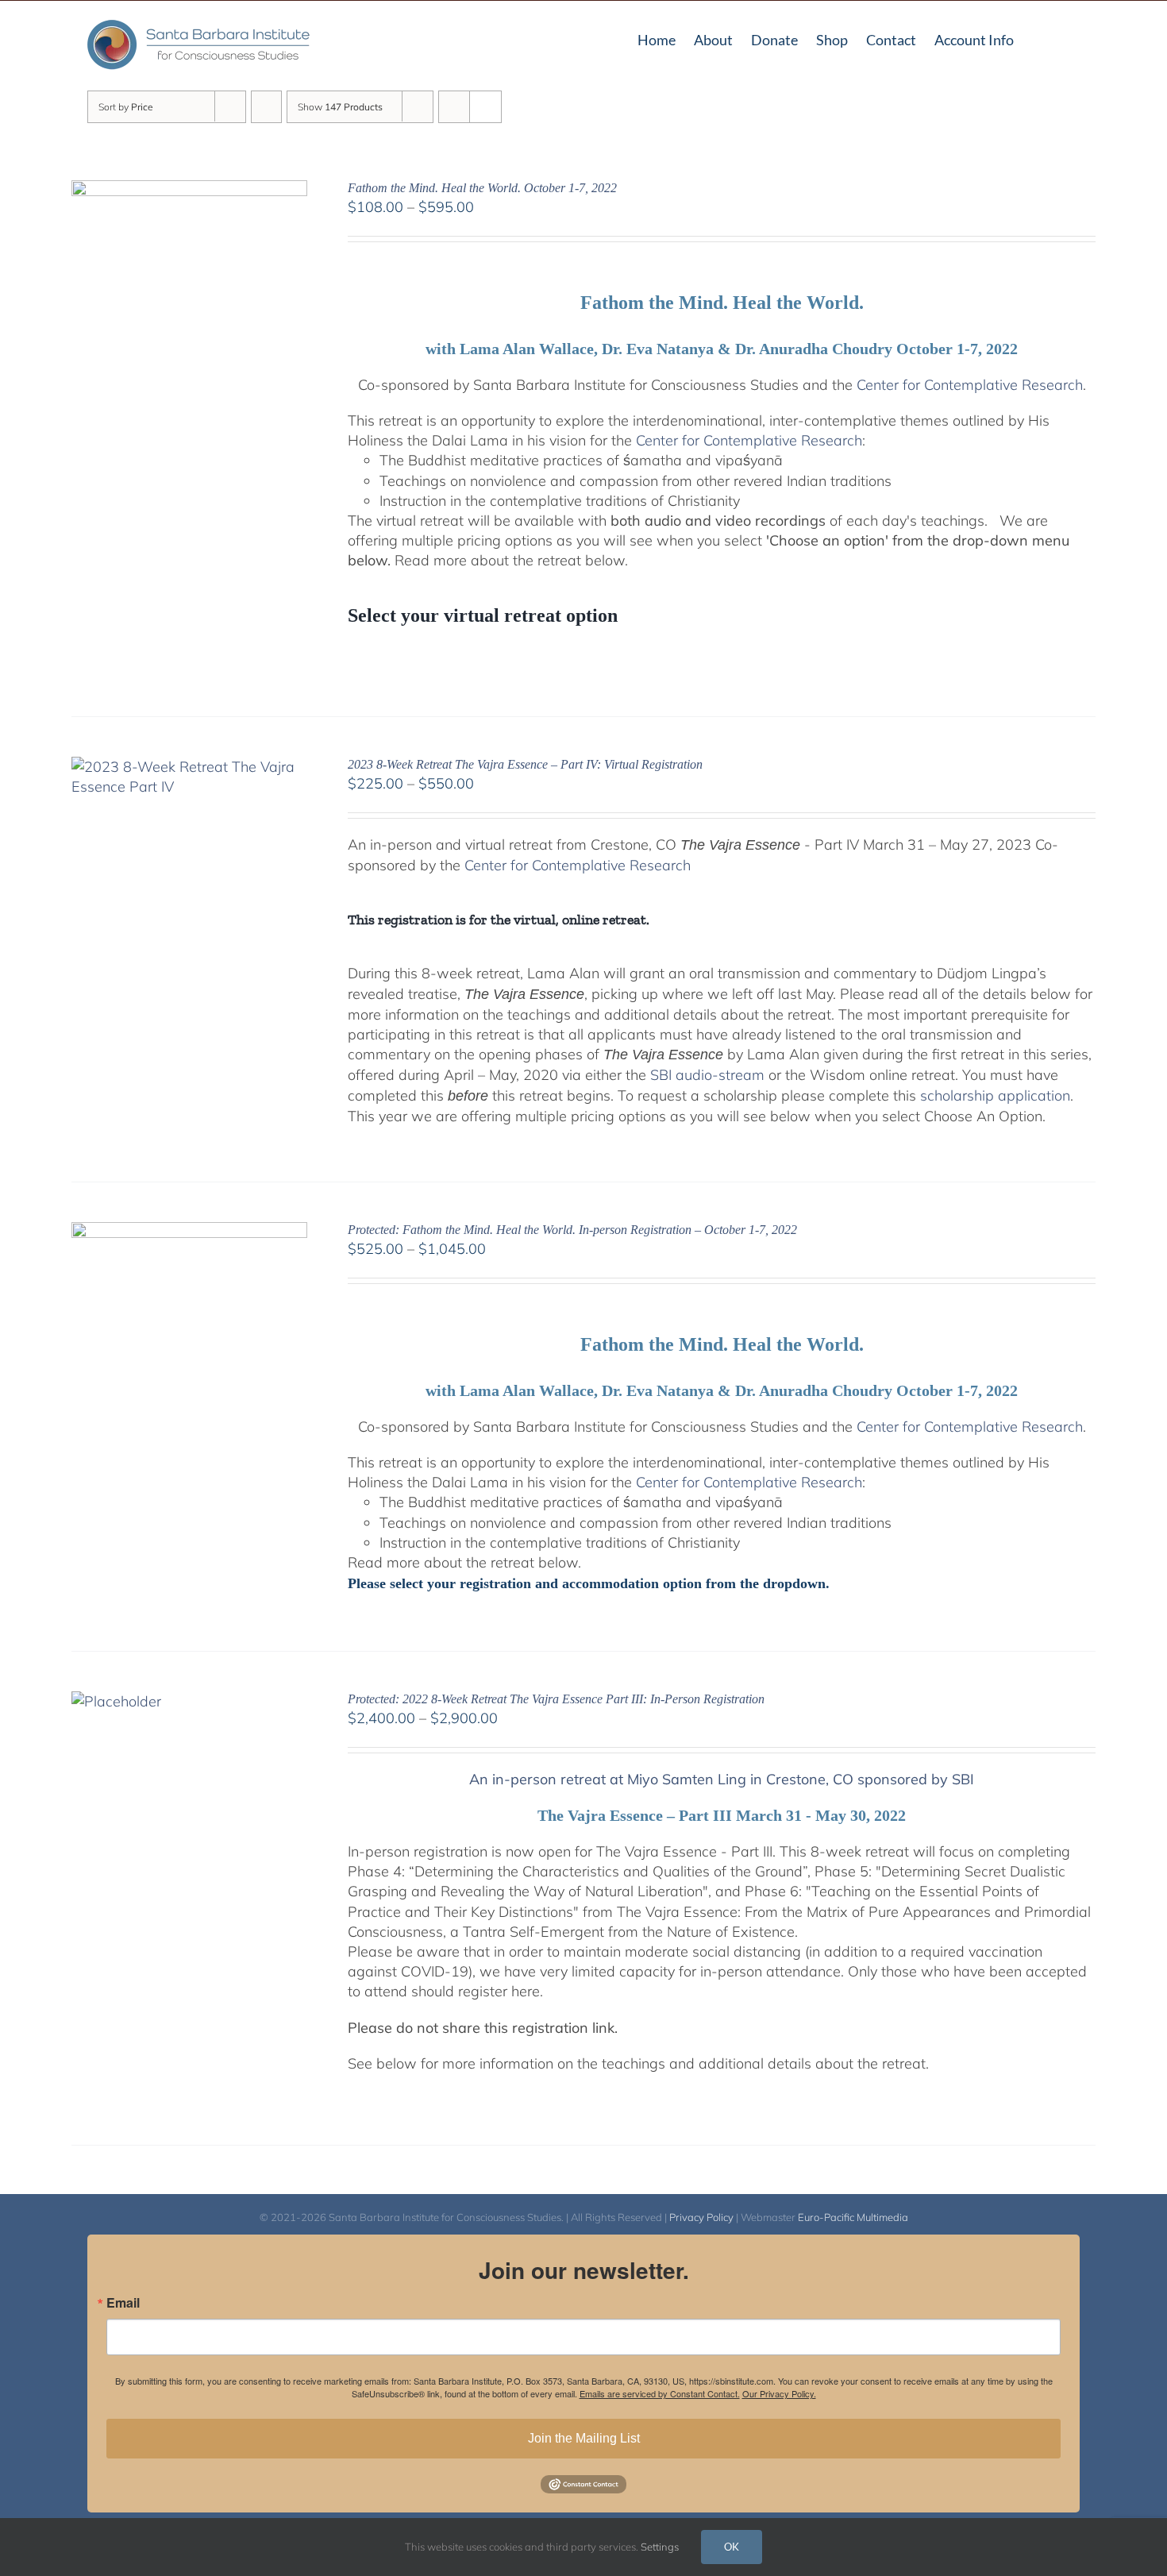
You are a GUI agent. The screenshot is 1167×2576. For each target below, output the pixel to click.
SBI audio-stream (707, 1075)
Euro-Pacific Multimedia (853, 2217)
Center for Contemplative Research (970, 385)
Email (123, 2303)
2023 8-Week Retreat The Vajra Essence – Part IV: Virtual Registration (525, 764)
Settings (661, 2547)
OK (732, 2547)
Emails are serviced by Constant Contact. (660, 2393)
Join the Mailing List (584, 2438)
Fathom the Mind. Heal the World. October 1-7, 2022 (482, 188)
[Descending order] (266, 107)
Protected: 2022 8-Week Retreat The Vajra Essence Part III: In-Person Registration (556, 1699)
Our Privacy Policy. (779, 2393)
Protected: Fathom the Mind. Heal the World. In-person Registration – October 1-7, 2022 (572, 1230)
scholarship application (995, 1095)
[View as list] (485, 107)
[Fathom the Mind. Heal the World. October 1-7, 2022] (189, 190)
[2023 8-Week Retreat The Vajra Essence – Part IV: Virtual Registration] (189, 767)
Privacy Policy (701, 2217)
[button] (1074, 38)
